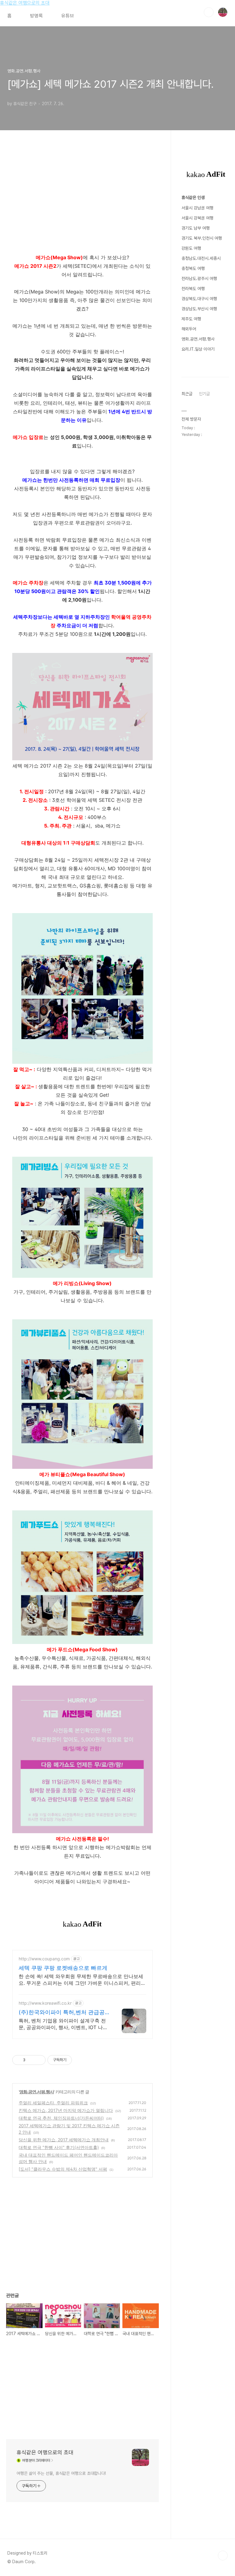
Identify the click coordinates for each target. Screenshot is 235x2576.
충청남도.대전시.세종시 (201, 258)
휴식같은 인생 (193, 197)
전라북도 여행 (193, 289)
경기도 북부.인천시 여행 (202, 238)
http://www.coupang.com (44, 1959)
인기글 (204, 394)
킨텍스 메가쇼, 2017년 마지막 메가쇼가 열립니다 (66, 2110)
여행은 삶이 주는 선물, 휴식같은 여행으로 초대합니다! (61, 2473)
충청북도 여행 (193, 268)
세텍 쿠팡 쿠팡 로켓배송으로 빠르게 (63, 1968)
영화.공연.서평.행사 (37, 2092)
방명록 (36, 16)
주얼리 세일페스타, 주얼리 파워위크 (53, 2103)
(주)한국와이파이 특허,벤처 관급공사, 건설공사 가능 (62, 2012)
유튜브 (68, 16)
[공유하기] (31, 2060)
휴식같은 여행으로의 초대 (25, 3)
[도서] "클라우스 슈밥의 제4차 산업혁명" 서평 (63, 2169)
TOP (223, 2556)
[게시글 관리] (39, 2060)
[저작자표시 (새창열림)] (75, 2060)
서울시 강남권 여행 (197, 208)
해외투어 (189, 329)
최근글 (187, 394)
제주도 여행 (191, 319)
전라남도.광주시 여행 (199, 278)
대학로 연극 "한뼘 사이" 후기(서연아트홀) (59, 2147)
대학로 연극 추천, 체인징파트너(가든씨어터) (61, 2118)
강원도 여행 (191, 248)
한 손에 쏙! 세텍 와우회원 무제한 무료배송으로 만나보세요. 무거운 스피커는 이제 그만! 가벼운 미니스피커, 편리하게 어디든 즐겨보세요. (82, 1980)
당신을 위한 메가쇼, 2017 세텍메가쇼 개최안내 (64, 2140)
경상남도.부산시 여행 (199, 309)
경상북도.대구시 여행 (199, 299)
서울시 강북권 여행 (197, 218)
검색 (209, 12)
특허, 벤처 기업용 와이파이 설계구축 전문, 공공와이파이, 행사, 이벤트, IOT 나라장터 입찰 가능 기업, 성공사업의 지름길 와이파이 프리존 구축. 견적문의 (63, 2024)
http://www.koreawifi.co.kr (45, 2003)
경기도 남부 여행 (196, 228)
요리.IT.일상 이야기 (198, 349)
